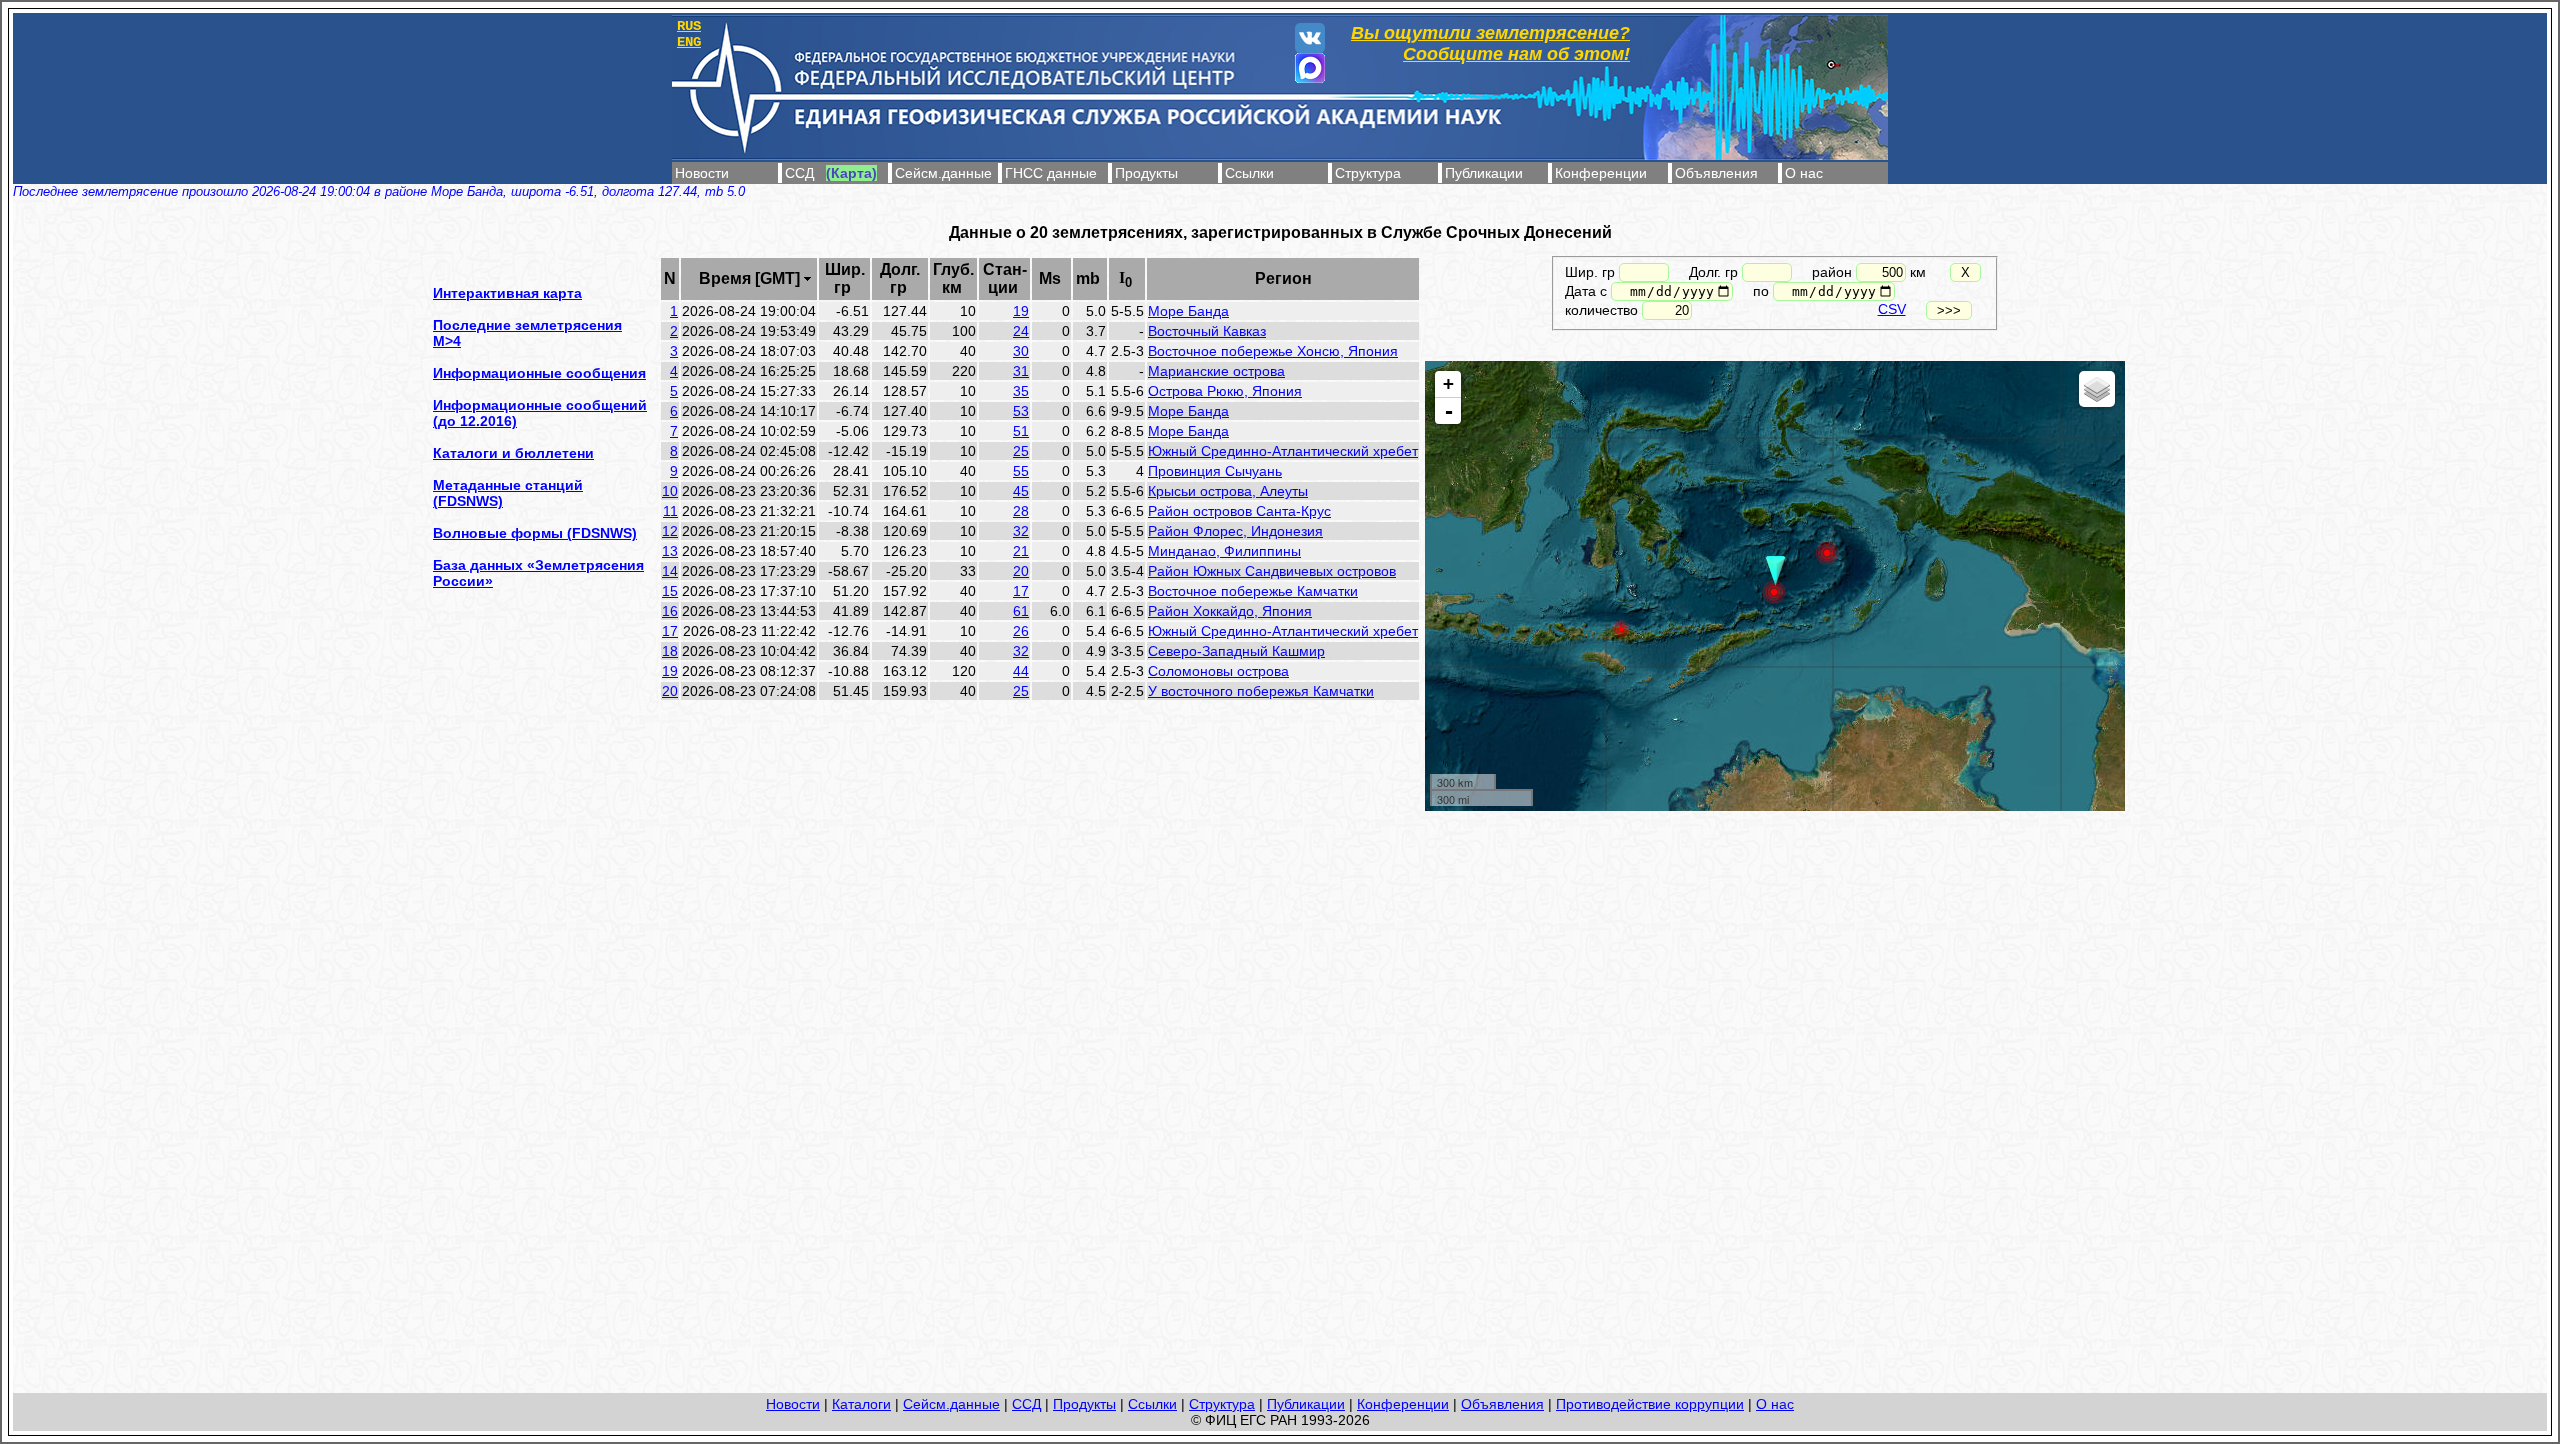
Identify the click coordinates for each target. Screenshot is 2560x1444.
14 (670, 571)
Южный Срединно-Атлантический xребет (1283, 451)
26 (1021, 631)
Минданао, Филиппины (1224, 551)
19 (1021, 311)
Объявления (1716, 173)
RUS (689, 26)
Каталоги (861, 1404)
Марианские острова (1216, 371)
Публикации (1484, 173)
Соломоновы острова (1218, 671)
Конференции (1601, 173)
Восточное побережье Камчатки (1253, 591)
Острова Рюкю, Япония (1225, 391)
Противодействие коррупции (1650, 1404)
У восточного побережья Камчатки (1261, 691)
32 (1021, 531)
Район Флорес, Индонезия (1235, 531)
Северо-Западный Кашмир (1236, 651)
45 (1021, 491)
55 (1021, 471)
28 (1021, 511)
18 (670, 651)
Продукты (1146, 173)
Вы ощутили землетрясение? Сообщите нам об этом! (1490, 43)
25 (1021, 451)
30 (1021, 351)
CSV (1892, 309)
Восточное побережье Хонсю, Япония (1273, 351)
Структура (1368, 173)
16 (670, 611)
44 (1021, 671)
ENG (689, 42)
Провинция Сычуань (1215, 471)
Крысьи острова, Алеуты (1228, 491)
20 (1021, 571)
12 (670, 531)
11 (670, 511)
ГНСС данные (1051, 173)
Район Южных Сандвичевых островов (1272, 571)
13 (670, 551)
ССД (799, 173)
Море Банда (1188, 311)
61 (1021, 611)
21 (1021, 551)
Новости (702, 173)
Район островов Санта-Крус (1239, 511)
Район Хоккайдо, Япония (1230, 611)
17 (1021, 591)
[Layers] (2097, 389)
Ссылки (1249, 173)
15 (670, 591)
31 (1021, 371)
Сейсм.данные (943, 173)
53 (1021, 411)
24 (1021, 331)
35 (1021, 391)
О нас (1804, 173)
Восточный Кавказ (1207, 331)
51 (1021, 431)
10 (670, 491)
